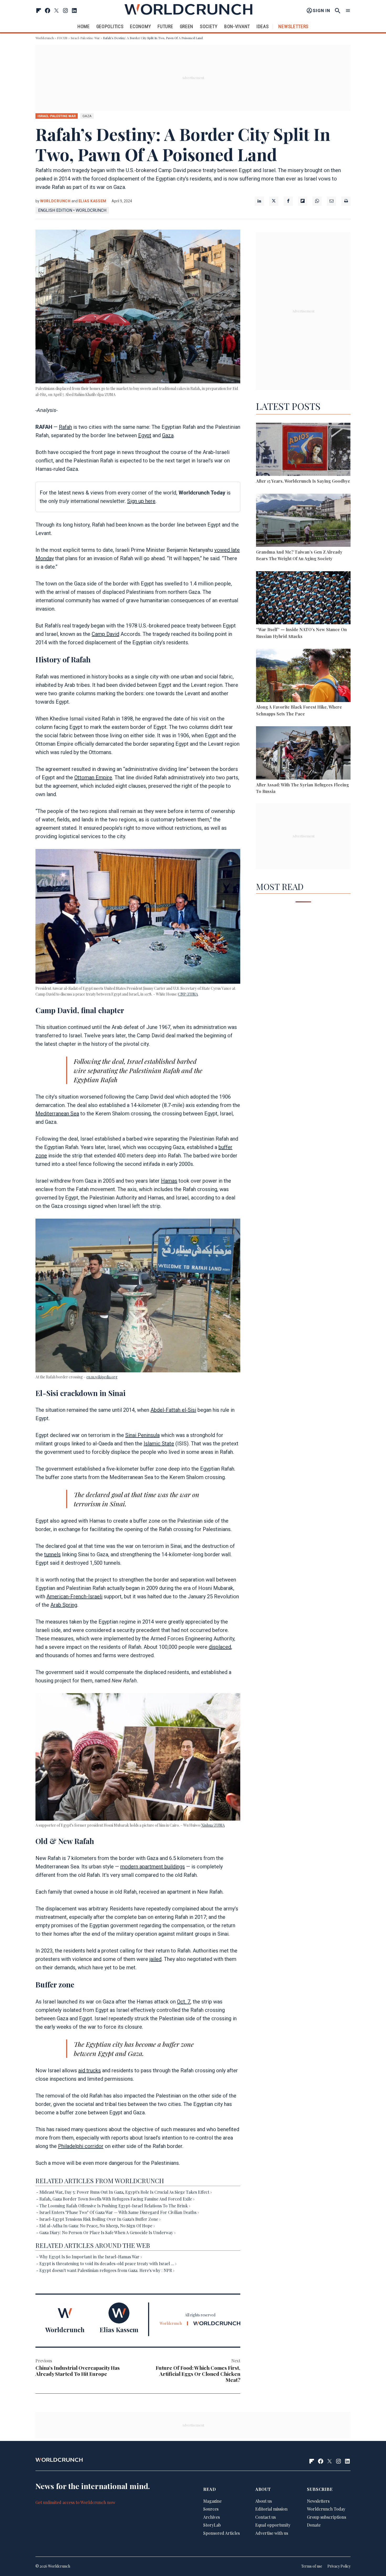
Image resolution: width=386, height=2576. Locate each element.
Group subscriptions (327, 2517)
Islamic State (159, 1444)
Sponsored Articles (221, 2533)
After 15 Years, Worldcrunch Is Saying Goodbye (303, 481)
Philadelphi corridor (81, 2146)
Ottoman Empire (93, 777)
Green (187, 26)
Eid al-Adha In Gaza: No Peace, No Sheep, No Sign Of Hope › (97, 2226)
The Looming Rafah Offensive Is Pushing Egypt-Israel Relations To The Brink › (115, 2206)
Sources (211, 2509)
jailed (155, 1959)
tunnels (52, 1554)
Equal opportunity (273, 2525)
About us (264, 2501)
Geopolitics (110, 26)
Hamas (169, 1181)
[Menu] (348, 11)
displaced (220, 1647)
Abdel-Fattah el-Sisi (173, 1410)
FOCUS (62, 38)
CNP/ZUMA (188, 994)
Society (209, 26)
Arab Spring (64, 1605)
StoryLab (212, 2525)
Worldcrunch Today (326, 2509)
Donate (314, 2525)
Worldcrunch (45, 38)
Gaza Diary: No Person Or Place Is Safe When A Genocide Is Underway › (107, 2232)
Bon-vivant (237, 26)
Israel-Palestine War (85, 38)
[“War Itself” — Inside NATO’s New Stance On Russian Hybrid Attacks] (303, 599)
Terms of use (312, 2566)
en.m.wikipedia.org (102, 1377)
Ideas (263, 26)
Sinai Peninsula (142, 1435)
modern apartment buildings (153, 1867)
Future (165, 26)
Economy (140, 26)
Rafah (65, 427)
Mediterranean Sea (57, 1114)
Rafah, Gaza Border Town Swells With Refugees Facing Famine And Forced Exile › (117, 2199)
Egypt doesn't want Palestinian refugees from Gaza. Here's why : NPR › (107, 2270)
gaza (87, 116)
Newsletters (293, 26)
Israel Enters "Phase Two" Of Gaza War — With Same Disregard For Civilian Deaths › (119, 2212)
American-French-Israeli (74, 1596)
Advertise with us (272, 2533)
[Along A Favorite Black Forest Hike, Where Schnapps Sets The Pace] (303, 676)
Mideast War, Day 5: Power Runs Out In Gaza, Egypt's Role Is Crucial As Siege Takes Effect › (126, 2192)
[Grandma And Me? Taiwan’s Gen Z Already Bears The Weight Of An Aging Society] (303, 521)
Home (84, 26)
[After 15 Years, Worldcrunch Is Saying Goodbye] (303, 450)
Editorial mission (271, 2509)
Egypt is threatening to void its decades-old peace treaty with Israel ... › (108, 2263)
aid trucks (90, 2070)
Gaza (168, 435)
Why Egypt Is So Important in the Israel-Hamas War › (91, 2257)
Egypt (145, 435)
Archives (212, 2517)
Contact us (265, 2517)
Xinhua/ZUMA (213, 1825)
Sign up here (141, 501)
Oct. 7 (184, 2002)
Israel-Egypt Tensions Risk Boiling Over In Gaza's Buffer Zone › (100, 2219)
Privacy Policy (339, 2566)
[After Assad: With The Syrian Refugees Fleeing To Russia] (303, 754)
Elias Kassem (92, 201)
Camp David (105, 634)
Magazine (212, 2501)
